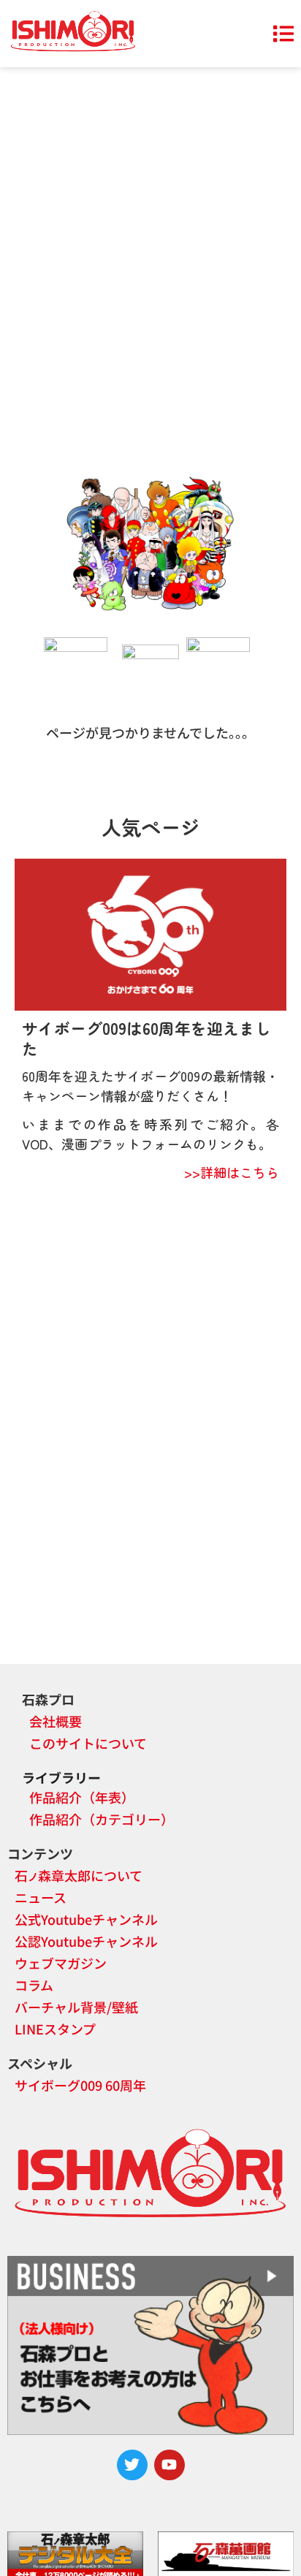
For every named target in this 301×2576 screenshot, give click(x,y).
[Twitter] (132, 2465)
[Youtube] (169, 2465)
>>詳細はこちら (232, 1172)
